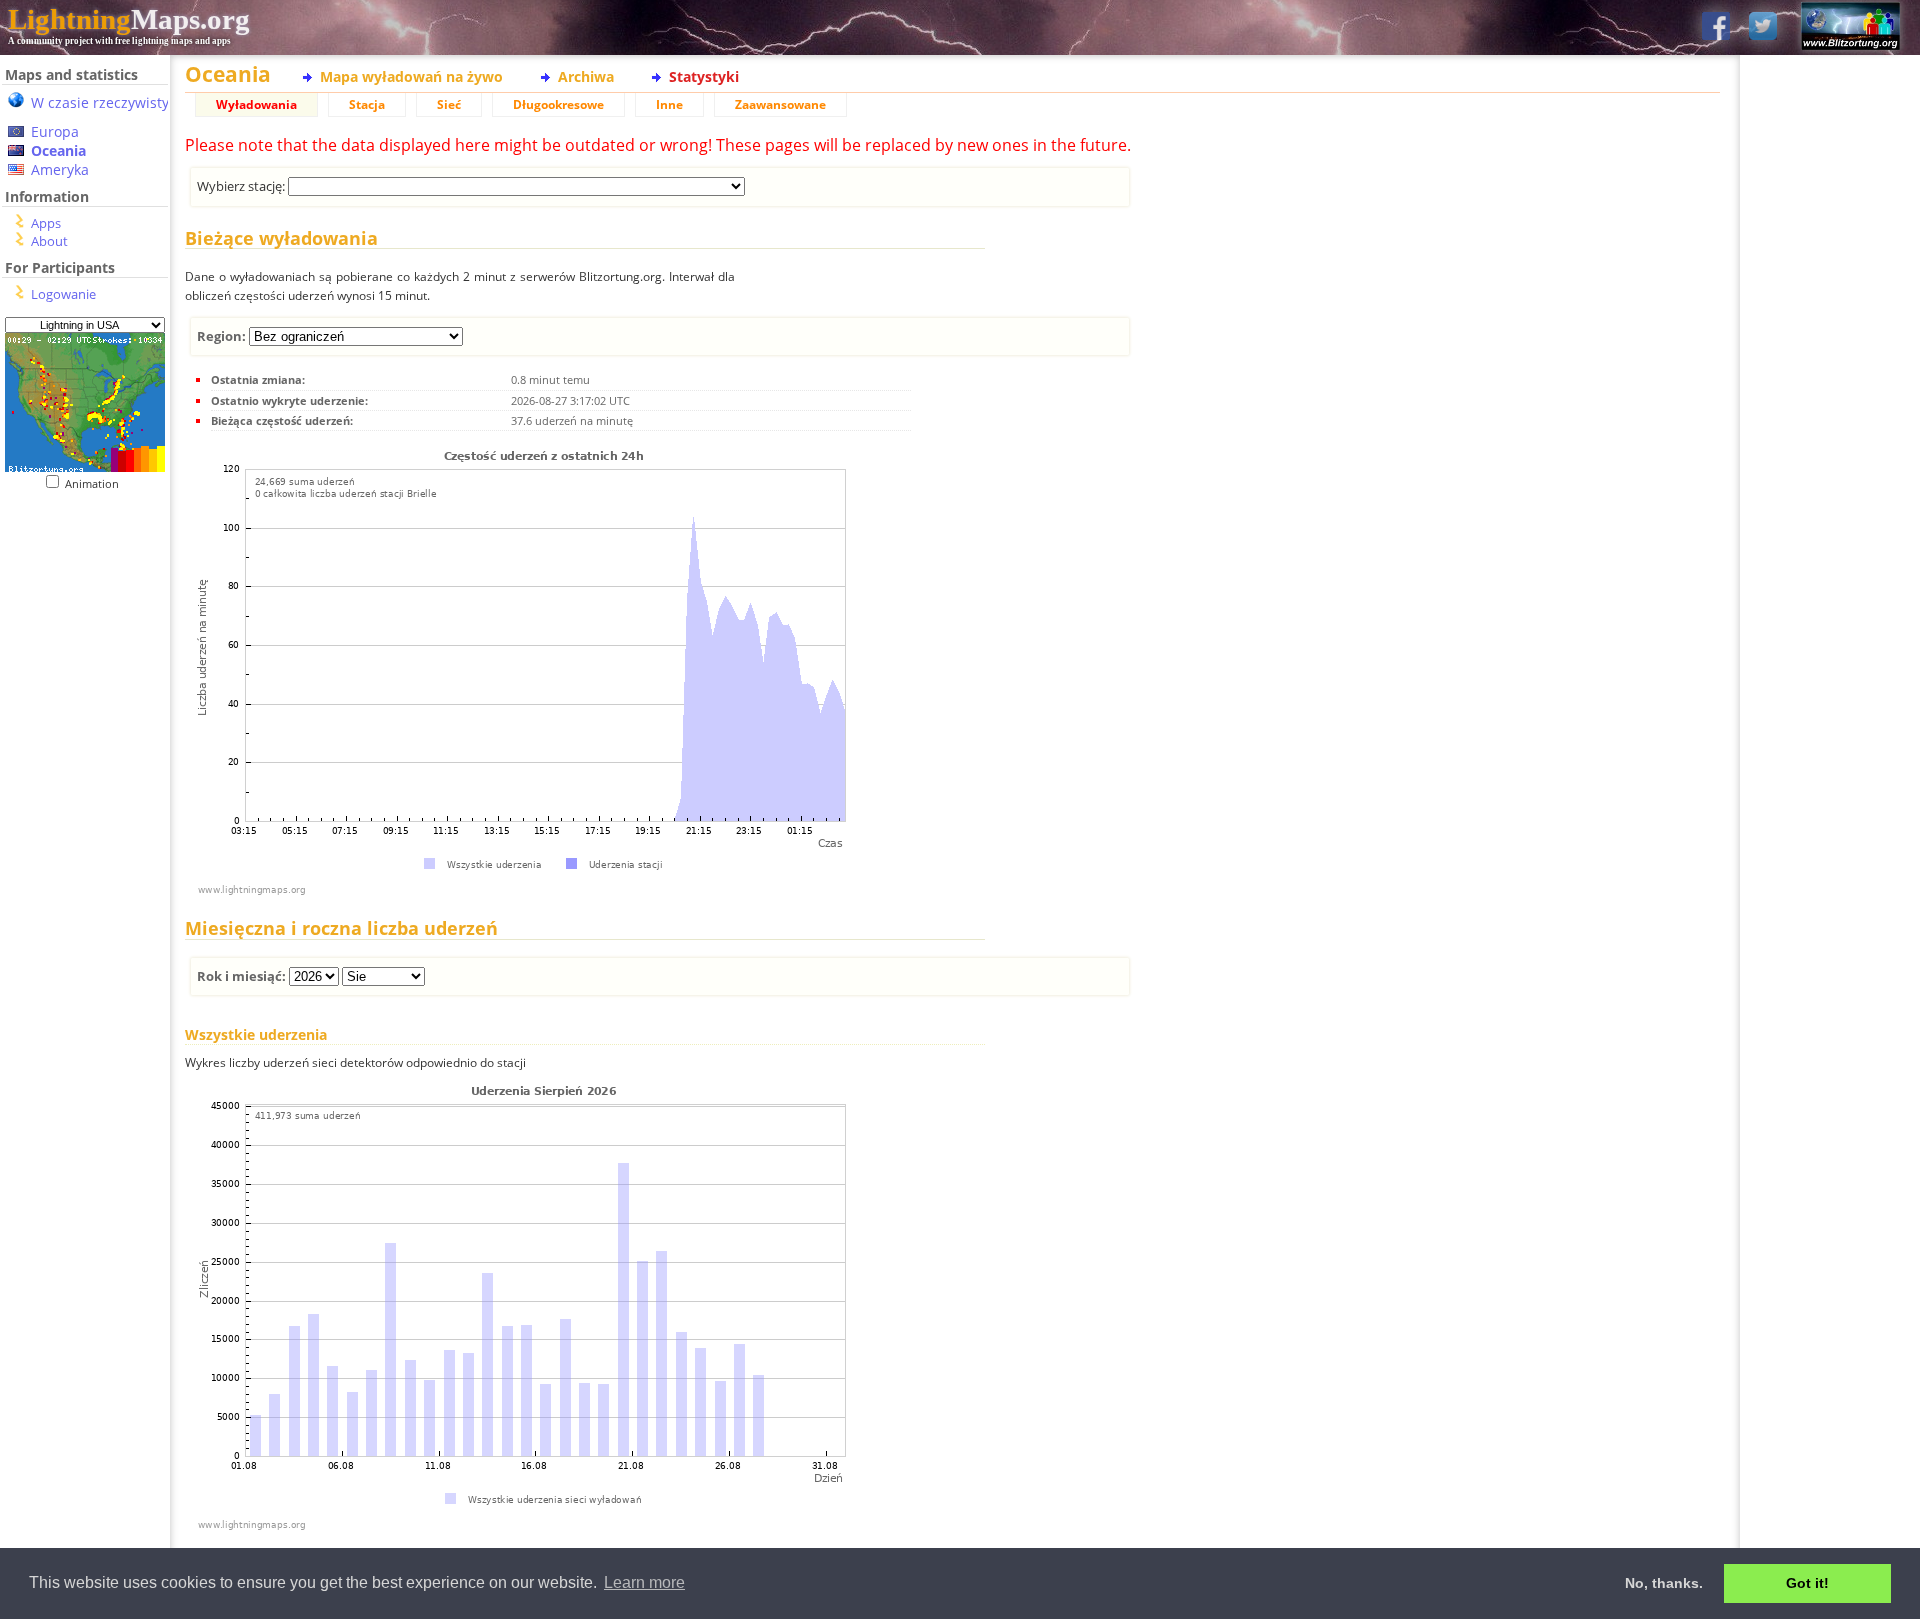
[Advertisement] (85, 901)
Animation (96, 483)
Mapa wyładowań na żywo (411, 76)
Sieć (449, 104)
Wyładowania (256, 104)
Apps (46, 223)
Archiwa (586, 76)
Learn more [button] (644, 1582)
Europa (55, 131)
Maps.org (129, 19)
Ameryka (60, 169)
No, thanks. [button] (1664, 1583)
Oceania (58, 150)
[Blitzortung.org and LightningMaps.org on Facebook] (1716, 27)
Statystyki (704, 76)
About (49, 241)
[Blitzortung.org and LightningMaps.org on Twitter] (1763, 27)
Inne (669, 104)
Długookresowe (558, 104)
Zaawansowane (780, 104)
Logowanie (63, 294)
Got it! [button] (1807, 1583)
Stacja (367, 104)
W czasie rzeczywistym (106, 102)
